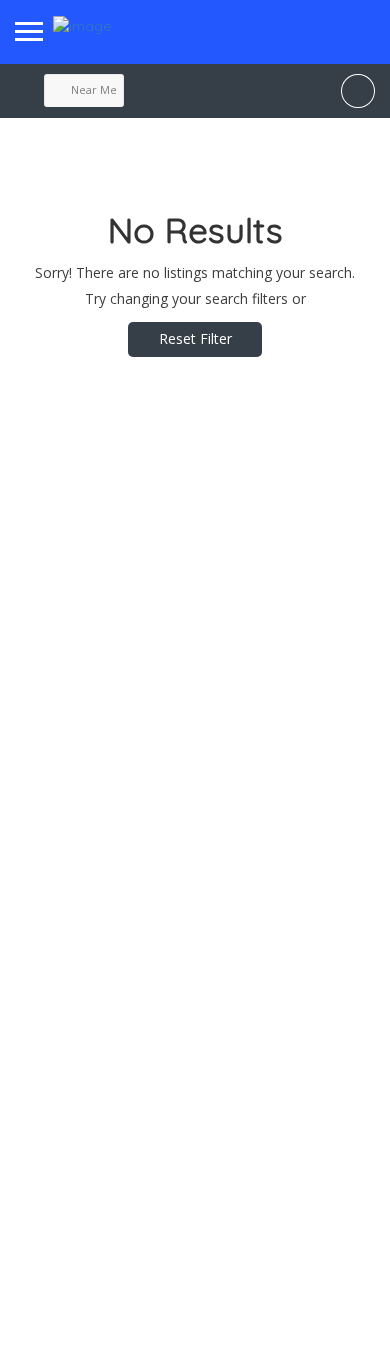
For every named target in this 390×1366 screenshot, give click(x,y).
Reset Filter (195, 338)
